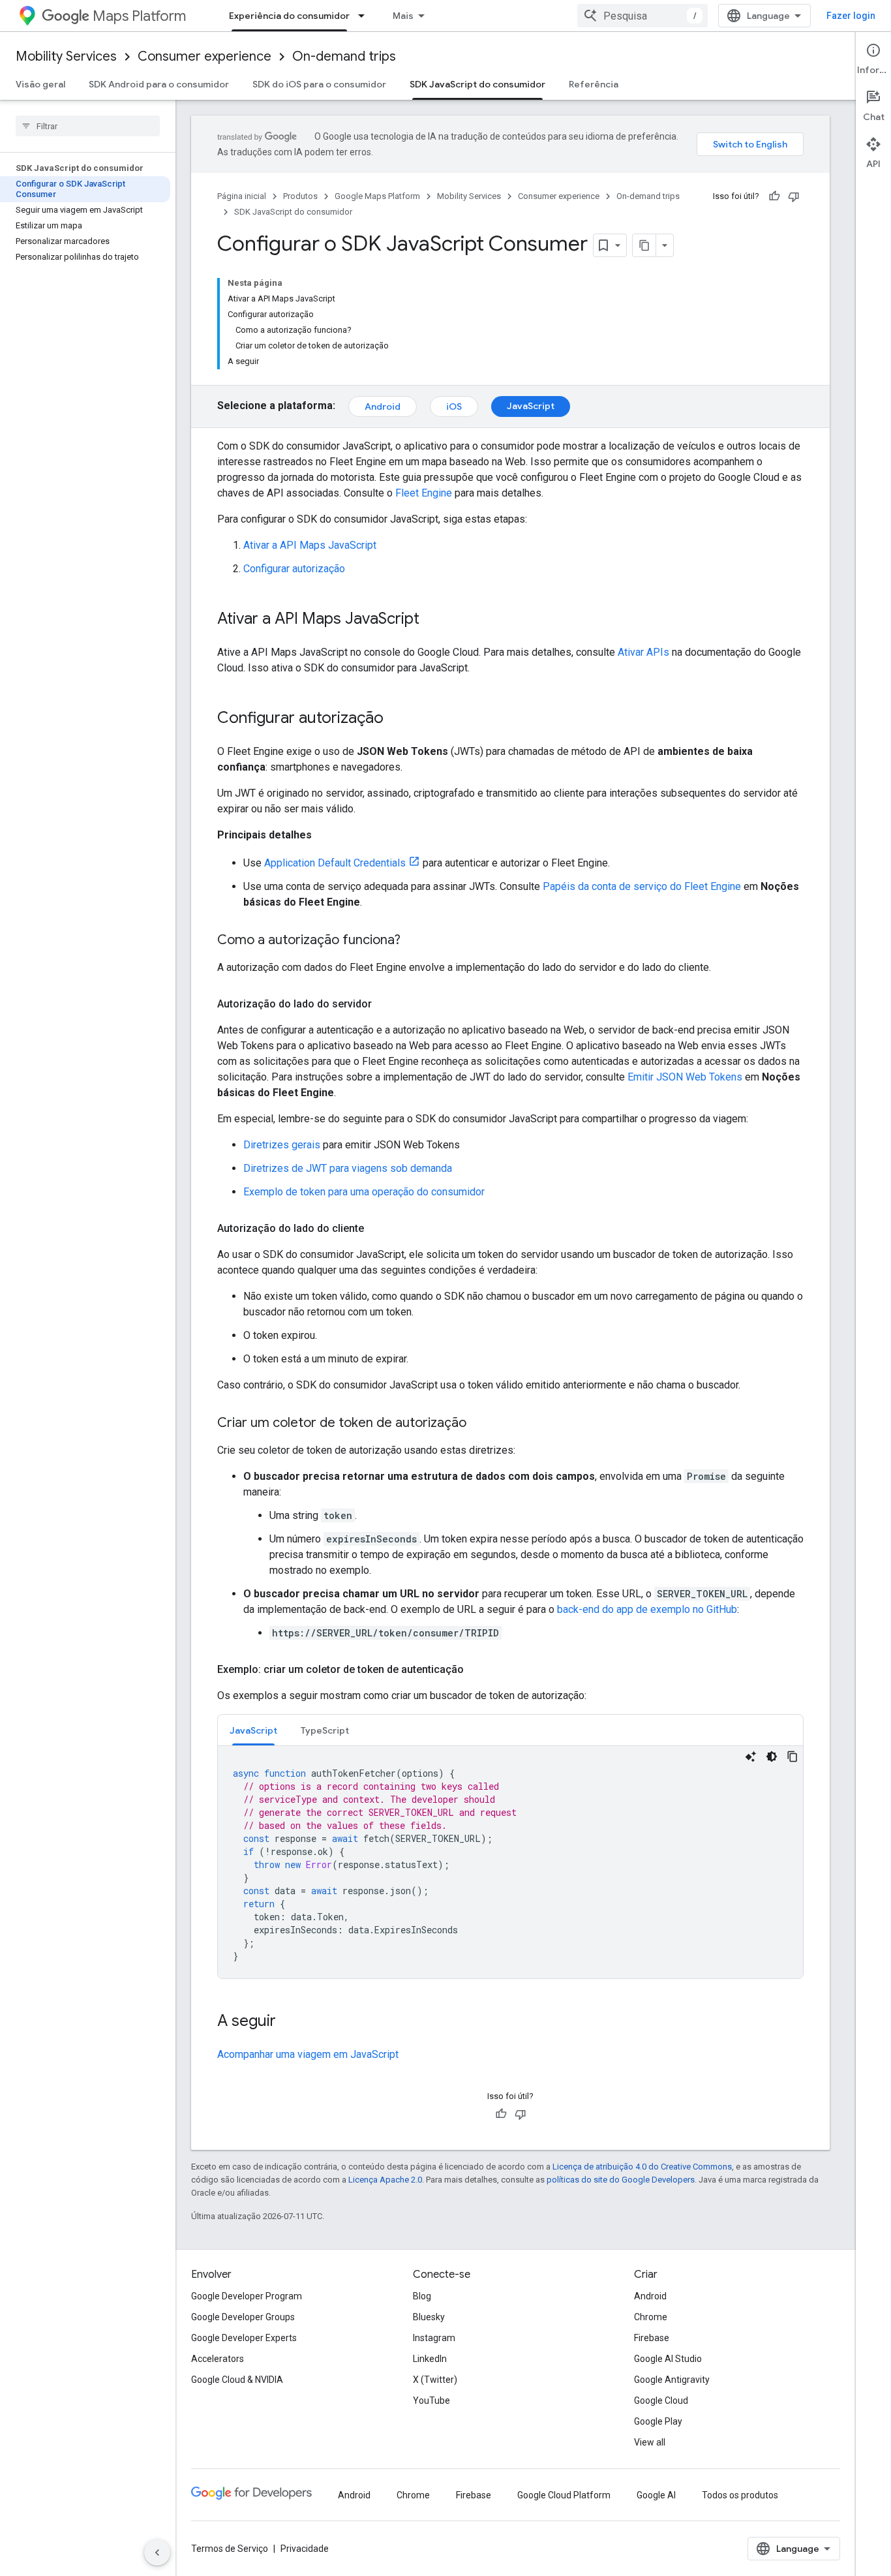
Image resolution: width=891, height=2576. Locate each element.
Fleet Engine (424, 493)
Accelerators (218, 2359)
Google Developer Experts (244, 2338)
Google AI (656, 2495)
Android (383, 406)
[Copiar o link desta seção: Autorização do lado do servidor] (385, 1004)
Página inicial (242, 196)
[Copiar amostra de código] (793, 1756)
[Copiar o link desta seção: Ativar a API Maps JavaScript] (432, 620)
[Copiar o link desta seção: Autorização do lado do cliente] (377, 1229)
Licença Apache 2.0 (385, 2180)
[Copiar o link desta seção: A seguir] (289, 2022)
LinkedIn (430, 2359)
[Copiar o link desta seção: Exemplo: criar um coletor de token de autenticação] (477, 1670)
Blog (422, 2296)
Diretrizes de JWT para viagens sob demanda (348, 1168)
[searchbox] (88, 126)
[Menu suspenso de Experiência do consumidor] (365, 16)
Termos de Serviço (230, 2549)
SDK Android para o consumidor (159, 84)
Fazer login (851, 16)
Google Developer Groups (243, 2317)
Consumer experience (204, 56)
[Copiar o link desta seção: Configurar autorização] (397, 719)
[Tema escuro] (772, 1756)
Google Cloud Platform (564, 2495)
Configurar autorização (294, 569)
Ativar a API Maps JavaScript (310, 545)
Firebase (652, 2338)
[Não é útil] (794, 196)
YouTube (431, 2400)
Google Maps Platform (377, 196)
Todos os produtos (740, 2495)
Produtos (300, 196)
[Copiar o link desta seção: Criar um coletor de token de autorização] (479, 1424)
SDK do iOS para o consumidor (319, 84)
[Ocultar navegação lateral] (157, 2553)
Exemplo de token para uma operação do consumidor (364, 1192)
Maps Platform (139, 16)
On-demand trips (344, 56)
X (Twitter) (435, 2380)
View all (650, 2442)
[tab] (253, 1730)
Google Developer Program (247, 2296)
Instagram (434, 2338)
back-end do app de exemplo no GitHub (647, 1609)
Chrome (651, 2317)
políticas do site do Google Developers (621, 2180)
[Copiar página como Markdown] (644, 245)
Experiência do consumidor (289, 16)
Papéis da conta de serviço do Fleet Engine (642, 886)
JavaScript (531, 406)
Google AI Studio (668, 2359)
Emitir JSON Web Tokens (685, 1077)
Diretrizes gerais (282, 1145)
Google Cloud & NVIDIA (237, 2380)
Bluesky (429, 2317)
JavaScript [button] (253, 1730)
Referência (594, 84)
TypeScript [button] (325, 1730)
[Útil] (774, 196)
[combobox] (642, 16)
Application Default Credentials (335, 863)
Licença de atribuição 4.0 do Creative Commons (642, 2167)
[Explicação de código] (751, 1756)
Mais (403, 16)
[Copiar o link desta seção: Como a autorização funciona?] (414, 941)
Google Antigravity (672, 2380)
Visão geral (40, 84)
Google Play (658, 2421)
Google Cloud (661, 2400)
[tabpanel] (510, 1862)
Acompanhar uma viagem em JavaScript (308, 2054)
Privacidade (305, 2549)
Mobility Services (66, 56)
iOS (454, 406)
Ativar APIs (643, 652)
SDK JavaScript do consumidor (477, 84)
